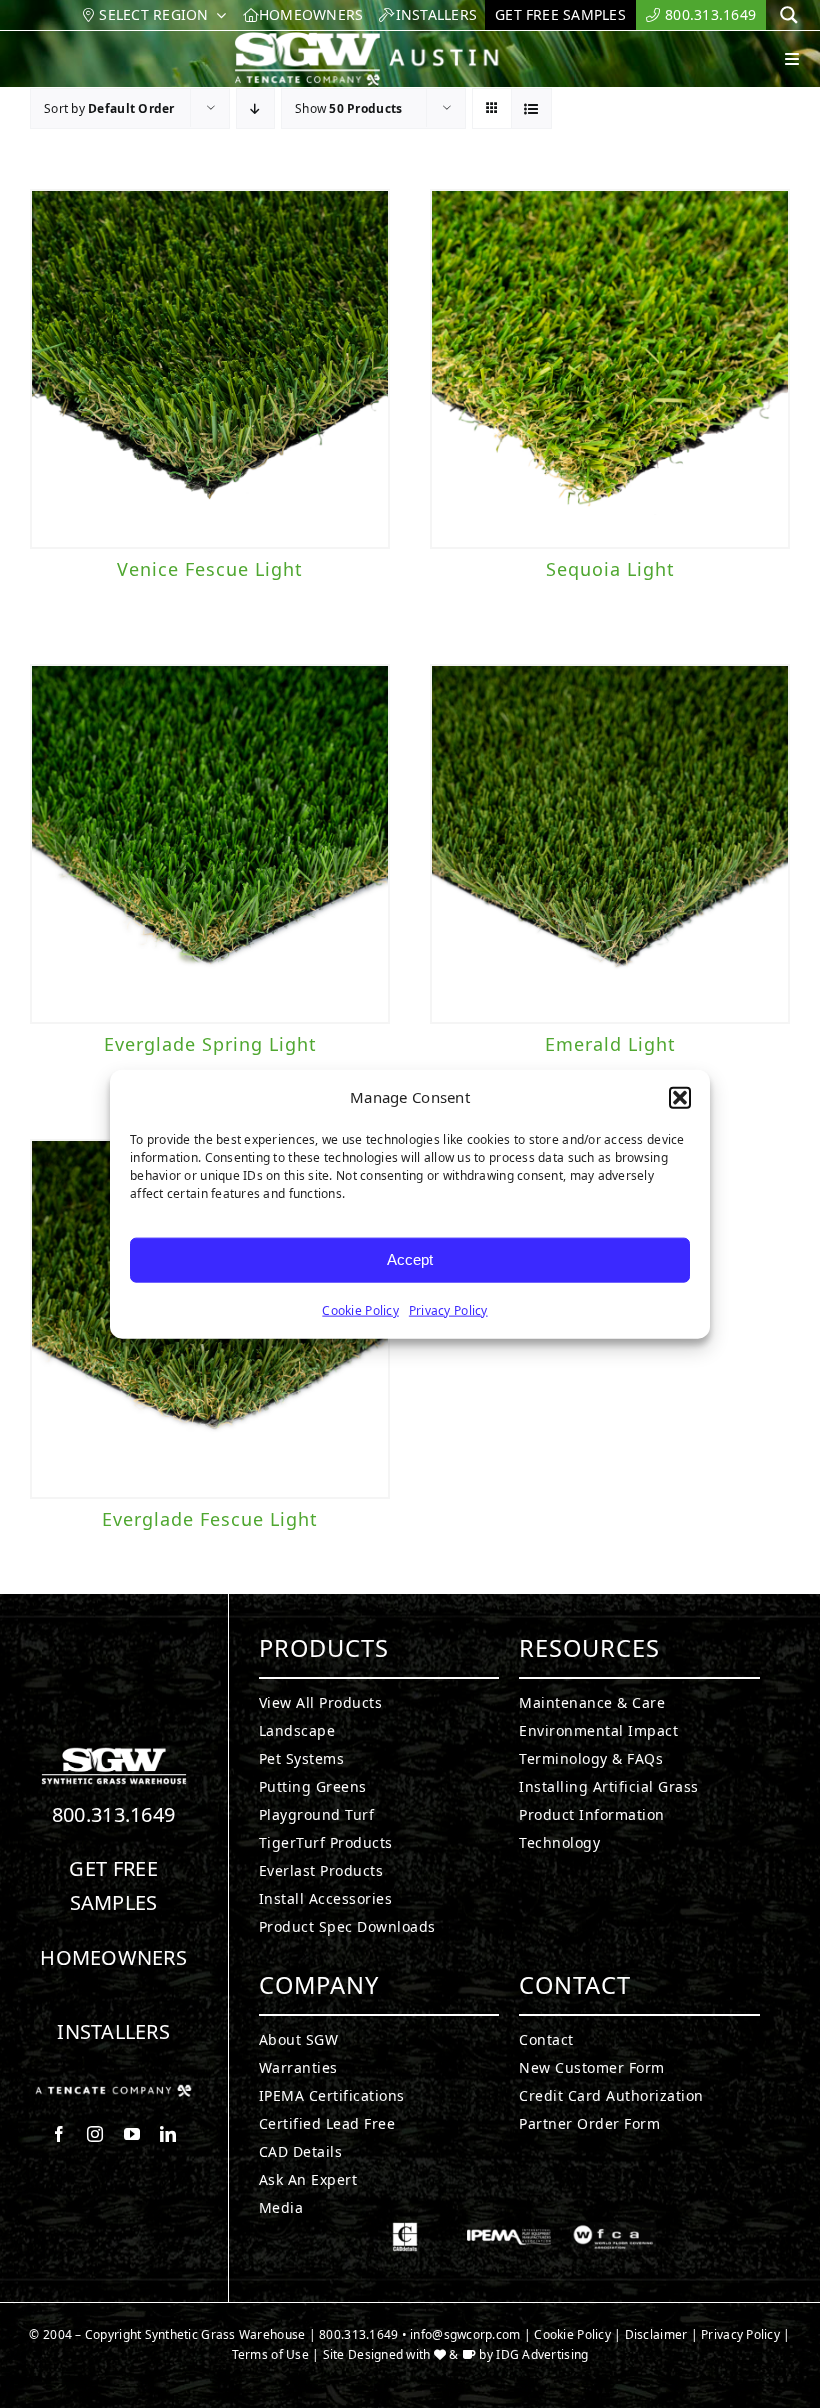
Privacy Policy (448, 1309)
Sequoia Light (610, 569)
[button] (680, 1098)
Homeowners (113, 1957)
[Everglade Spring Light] (210, 844)
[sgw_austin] (382, 40)
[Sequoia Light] (610, 369)
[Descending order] (255, 108)
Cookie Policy (360, 1309)
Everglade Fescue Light (210, 1519)
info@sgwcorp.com (465, 2334)
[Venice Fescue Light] (210, 369)
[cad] (405, 2231)
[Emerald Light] (610, 844)
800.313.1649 (114, 1814)
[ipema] (509, 2231)
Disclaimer (656, 2334)
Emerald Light (610, 1044)
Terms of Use (270, 2354)
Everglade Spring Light (210, 1044)
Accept (410, 1259)
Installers (113, 2031)
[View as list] (531, 108)
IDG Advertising (542, 2354)
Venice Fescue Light (210, 569)
